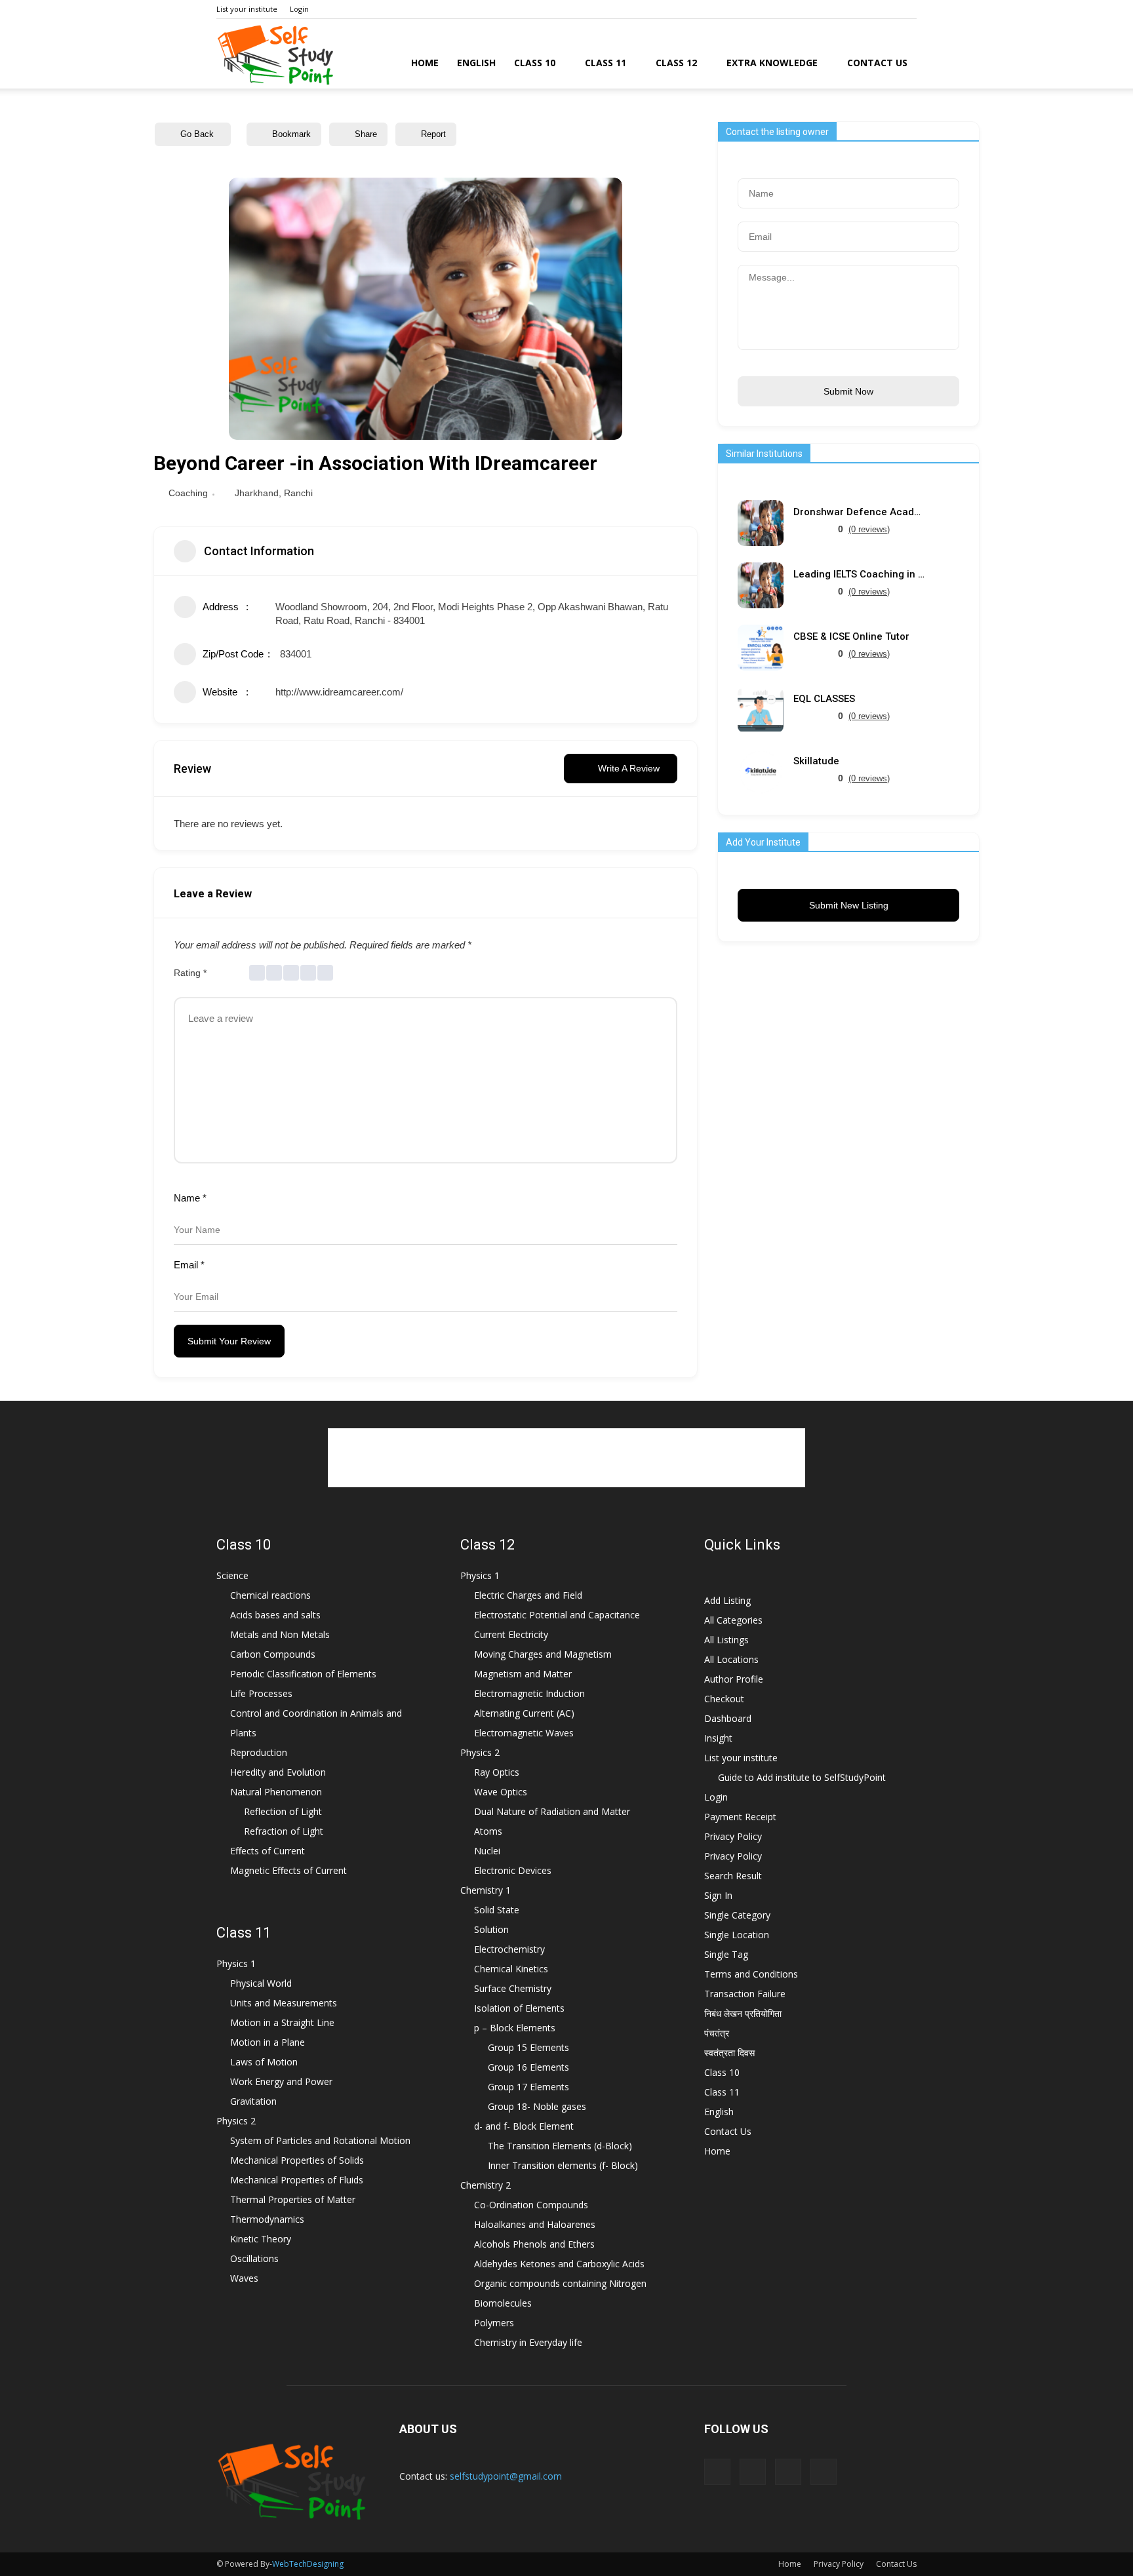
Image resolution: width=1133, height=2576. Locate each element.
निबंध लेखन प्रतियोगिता (743, 2013)
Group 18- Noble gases (537, 2106)
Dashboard (728, 1718)
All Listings (726, 1640)
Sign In (718, 1895)
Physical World (261, 1983)
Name (190, 1198)
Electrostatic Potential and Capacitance (557, 1615)
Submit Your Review (229, 1341)
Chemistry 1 (486, 1890)
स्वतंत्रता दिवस (729, 2053)
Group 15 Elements (528, 2047)
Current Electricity (511, 1634)
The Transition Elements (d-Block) (560, 2146)
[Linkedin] (885, 9)
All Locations (731, 1659)
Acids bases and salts (275, 1615)
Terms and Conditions (751, 1974)
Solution (491, 1929)
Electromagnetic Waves (524, 1733)
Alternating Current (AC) (524, 1713)
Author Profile (734, 1679)
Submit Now (848, 391)
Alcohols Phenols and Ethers (534, 2244)
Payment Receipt (740, 1817)
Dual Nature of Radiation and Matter (552, 1811)
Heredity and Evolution (278, 1772)
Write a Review (629, 768)
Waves (244, 2278)
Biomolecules (503, 2303)
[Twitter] (907, 9)
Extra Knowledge (772, 63)
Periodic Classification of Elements (303, 1674)
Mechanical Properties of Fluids (297, 2180)
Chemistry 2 (486, 2185)
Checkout (724, 1699)
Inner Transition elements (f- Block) (563, 2165)
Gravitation (253, 2101)
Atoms (488, 1831)
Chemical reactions (270, 1595)
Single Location (737, 1935)
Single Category (737, 1915)
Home (425, 63)
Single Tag (726, 1954)
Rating (190, 973)
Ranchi (298, 493)
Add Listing (727, 1600)
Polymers (494, 2323)
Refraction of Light (284, 1831)
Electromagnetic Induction (529, 1693)
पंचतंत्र (717, 2033)
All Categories (733, 1620)
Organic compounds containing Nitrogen (560, 2283)
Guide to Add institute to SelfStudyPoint (802, 1777)
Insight (718, 1738)
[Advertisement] (566, 1458)
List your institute (247, 9)
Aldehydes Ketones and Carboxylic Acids (559, 2264)
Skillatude (816, 761)
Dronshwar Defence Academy (859, 512)
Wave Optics (501, 1792)
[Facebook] (842, 9)
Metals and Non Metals (280, 1634)
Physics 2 (236, 2121)
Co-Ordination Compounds (531, 2205)
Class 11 (606, 63)
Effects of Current (268, 1851)
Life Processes (261, 1693)
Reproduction (259, 1752)
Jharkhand (257, 493)
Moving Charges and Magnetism (543, 1654)
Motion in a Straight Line (282, 2022)
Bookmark (291, 134)
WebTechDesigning (308, 2564)
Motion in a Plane (268, 2042)
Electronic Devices (513, 1870)
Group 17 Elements (528, 2087)
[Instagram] (864, 9)
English (476, 63)
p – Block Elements (515, 2028)
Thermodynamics (267, 2219)
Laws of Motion (264, 2062)
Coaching (188, 493)
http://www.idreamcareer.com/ (339, 692)
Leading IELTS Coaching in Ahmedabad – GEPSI (859, 575)
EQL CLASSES (824, 699)
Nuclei (487, 1851)
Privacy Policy (733, 1836)
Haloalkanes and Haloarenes (535, 2224)
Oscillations (254, 2258)
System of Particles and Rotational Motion (320, 2140)
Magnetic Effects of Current (288, 1870)
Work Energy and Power (281, 2081)
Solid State (497, 1910)
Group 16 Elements (528, 2067)
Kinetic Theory (261, 2239)
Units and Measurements (284, 2003)
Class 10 (535, 63)
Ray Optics (497, 1772)
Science (232, 1575)
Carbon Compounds (273, 1654)
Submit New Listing (849, 905)
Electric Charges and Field (528, 1595)
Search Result (733, 1876)
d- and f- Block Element (524, 2126)
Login (299, 9)
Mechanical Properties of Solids (297, 2160)
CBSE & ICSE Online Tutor (851, 637)
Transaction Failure (745, 1994)
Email (189, 1265)
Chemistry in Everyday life (528, 2342)
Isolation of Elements (519, 2008)
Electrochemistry (509, 1949)
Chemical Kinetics (511, 1969)
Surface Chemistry (513, 1988)
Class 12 (676, 63)
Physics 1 (236, 1963)
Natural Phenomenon (276, 1792)
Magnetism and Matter (523, 1674)
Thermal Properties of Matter (293, 2199)
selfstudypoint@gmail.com (506, 2476)
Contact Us (877, 63)
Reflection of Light (283, 1811)
